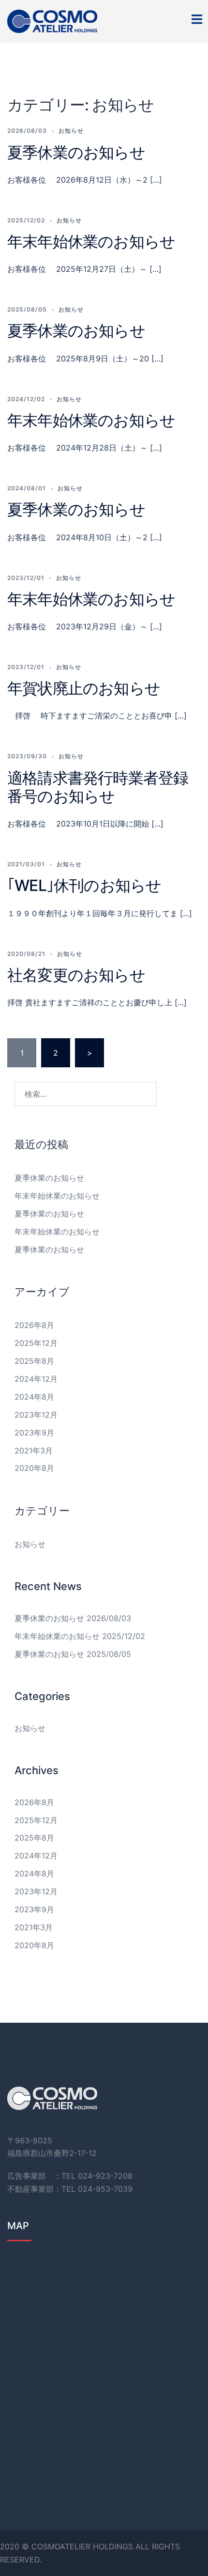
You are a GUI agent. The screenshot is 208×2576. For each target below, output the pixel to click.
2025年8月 (34, 1361)
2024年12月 (36, 1379)
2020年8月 (34, 1468)
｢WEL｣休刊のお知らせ (84, 885)
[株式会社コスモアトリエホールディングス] (52, 20)
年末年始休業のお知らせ (91, 242)
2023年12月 (36, 1415)
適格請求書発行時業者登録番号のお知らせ (98, 787)
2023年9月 (34, 1433)
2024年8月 (34, 1397)
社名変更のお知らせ (76, 975)
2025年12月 (36, 1343)
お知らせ (71, 131)
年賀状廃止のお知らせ (84, 688)
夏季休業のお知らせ (76, 152)
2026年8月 (34, 1325)
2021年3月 (34, 1451)
